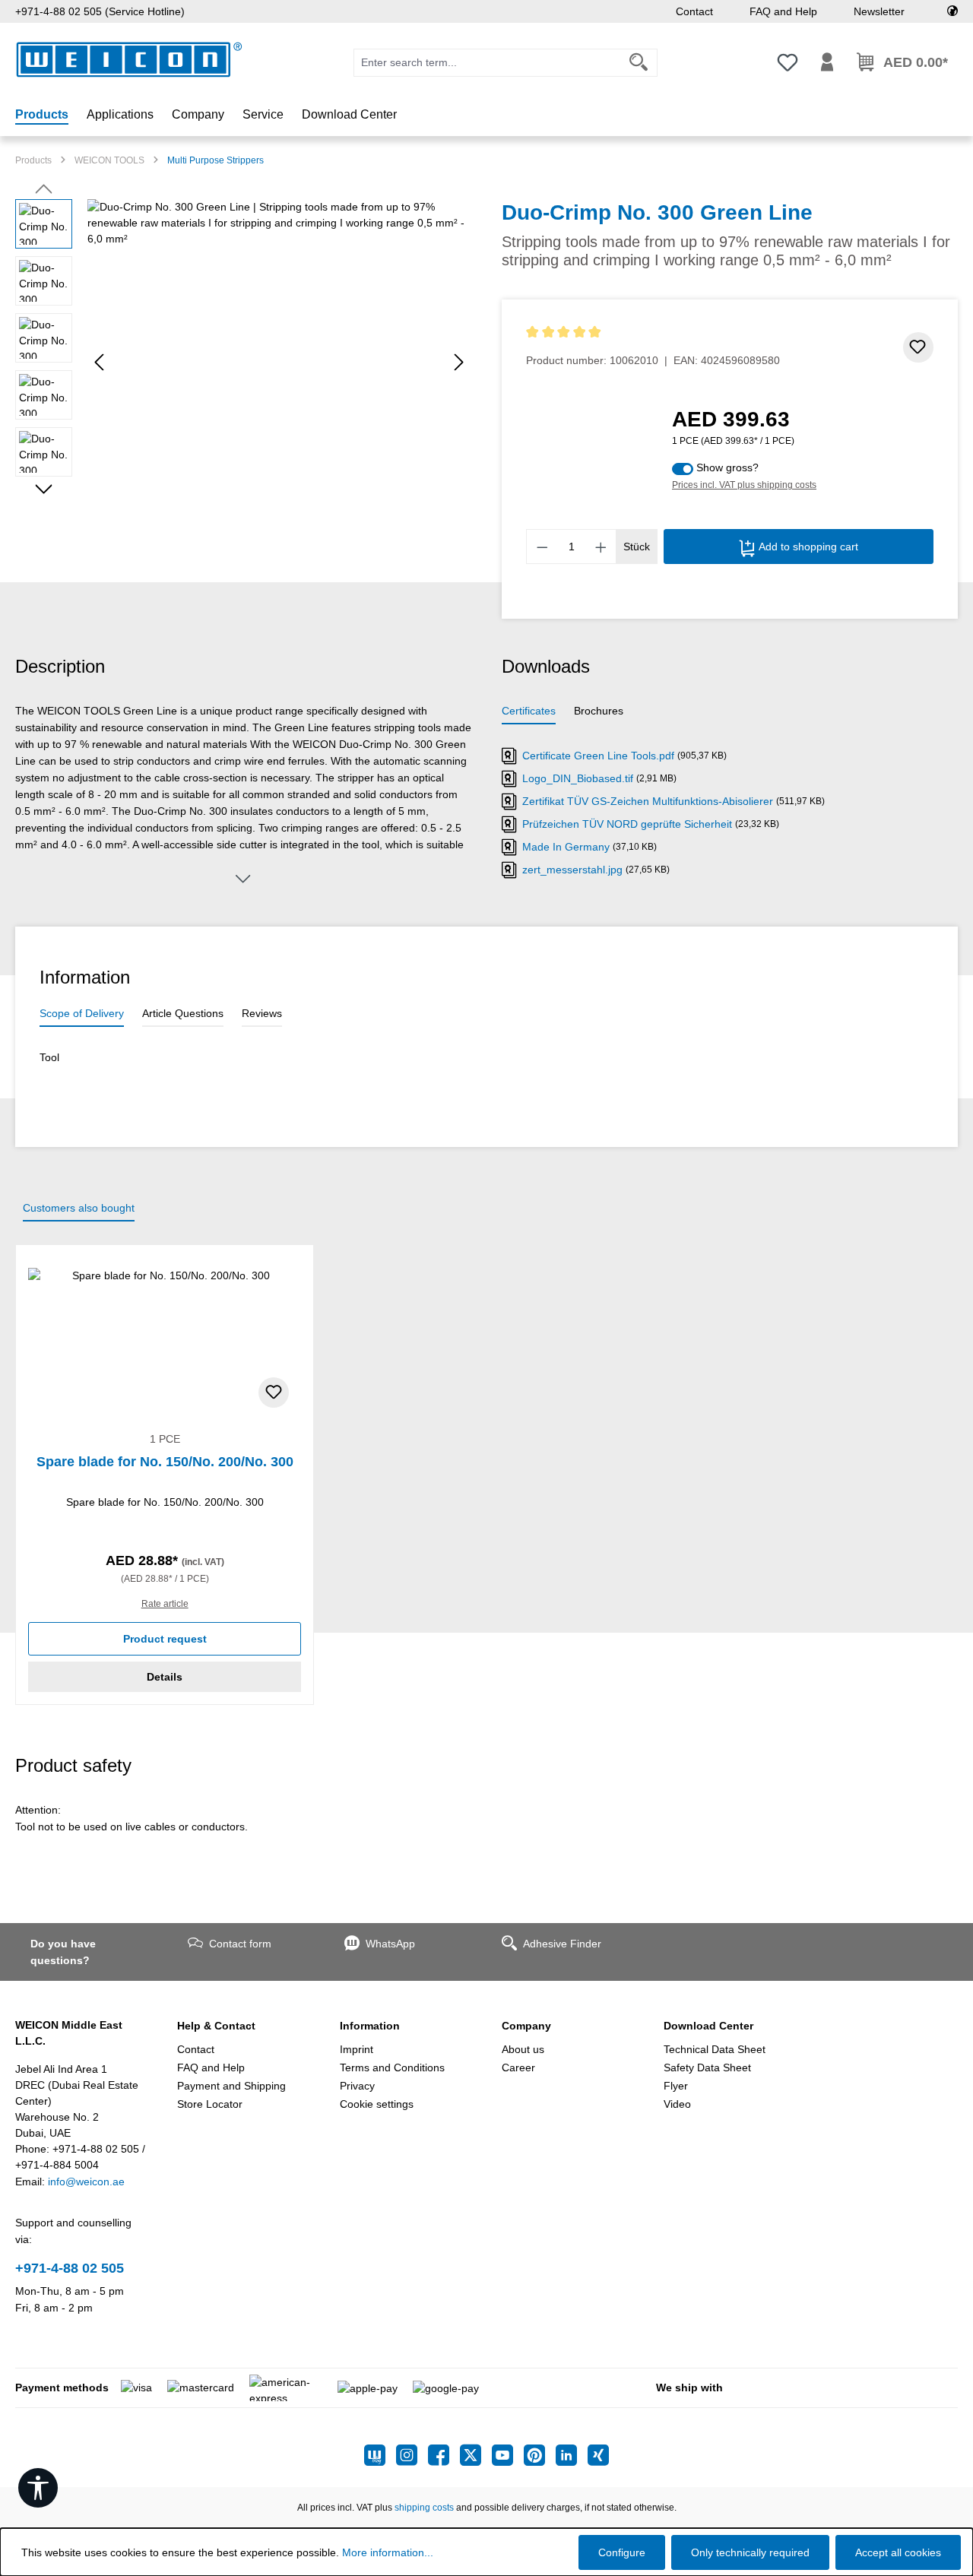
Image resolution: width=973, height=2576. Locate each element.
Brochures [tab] (599, 711)
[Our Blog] (380, 2455)
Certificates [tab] (529, 711)
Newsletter (879, 11)
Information (370, 2026)
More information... (388, 2552)
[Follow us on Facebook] (444, 2455)
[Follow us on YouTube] (508, 2455)
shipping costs (424, 2508)
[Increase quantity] (601, 547)
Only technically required (750, 2552)
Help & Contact (216, 2026)
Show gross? (727, 467)
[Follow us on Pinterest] (540, 2455)
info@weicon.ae (86, 2182)
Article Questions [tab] (183, 1013)
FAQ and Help (783, 11)
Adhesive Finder (562, 1944)
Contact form (240, 1944)
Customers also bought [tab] (79, 1208)
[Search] (639, 63)
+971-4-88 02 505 (70, 2268)
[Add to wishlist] (918, 347)
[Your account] (827, 62)
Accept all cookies (898, 2552)
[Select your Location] (952, 11)
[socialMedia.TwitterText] (476, 2455)
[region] (243, 363)
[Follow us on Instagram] (412, 2455)
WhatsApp (390, 1944)
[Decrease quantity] (542, 547)
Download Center (708, 2026)
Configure (622, 2552)
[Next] (459, 362)
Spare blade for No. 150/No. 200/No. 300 (165, 1462)
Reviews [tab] (262, 1013)
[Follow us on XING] (598, 2455)
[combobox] (487, 63)
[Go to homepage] (129, 60)
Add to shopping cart (807, 547)
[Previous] (99, 362)
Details (165, 1677)
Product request (165, 1639)
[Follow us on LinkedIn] (572, 2455)
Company (526, 2026)
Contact (694, 11)
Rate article (165, 1604)
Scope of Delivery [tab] (82, 1013)
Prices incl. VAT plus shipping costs (744, 485)
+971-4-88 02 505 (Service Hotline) (100, 11)
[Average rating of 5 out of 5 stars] (653, 333)
